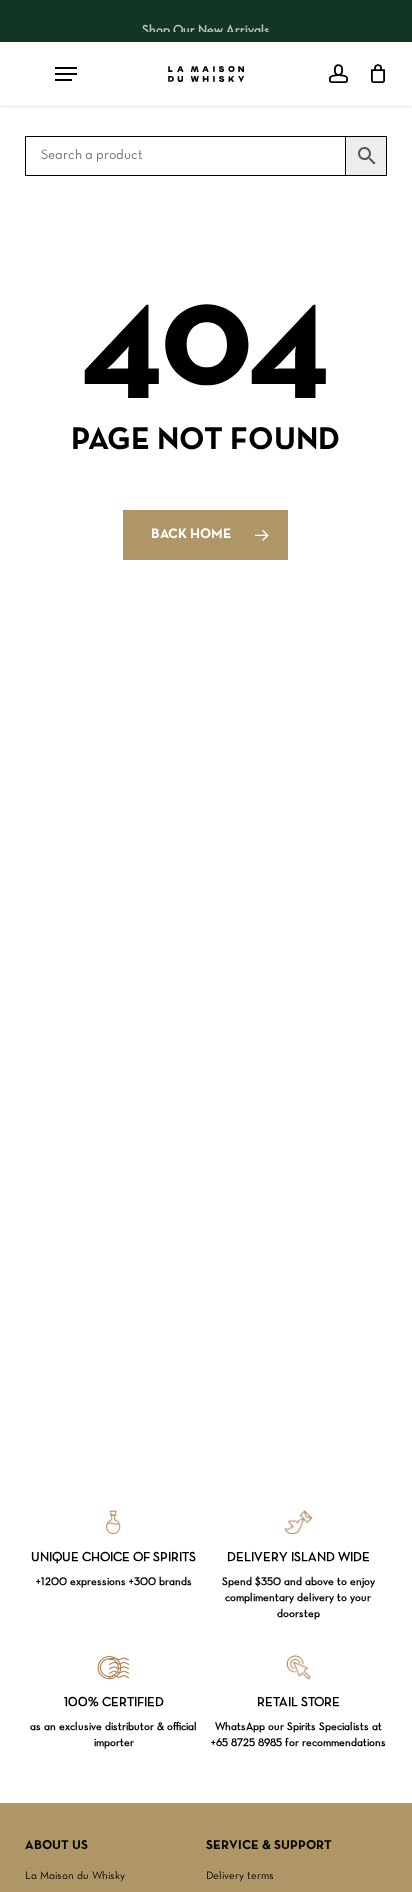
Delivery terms (240, 1876)
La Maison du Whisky (75, 1876)
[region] (206, 21)
